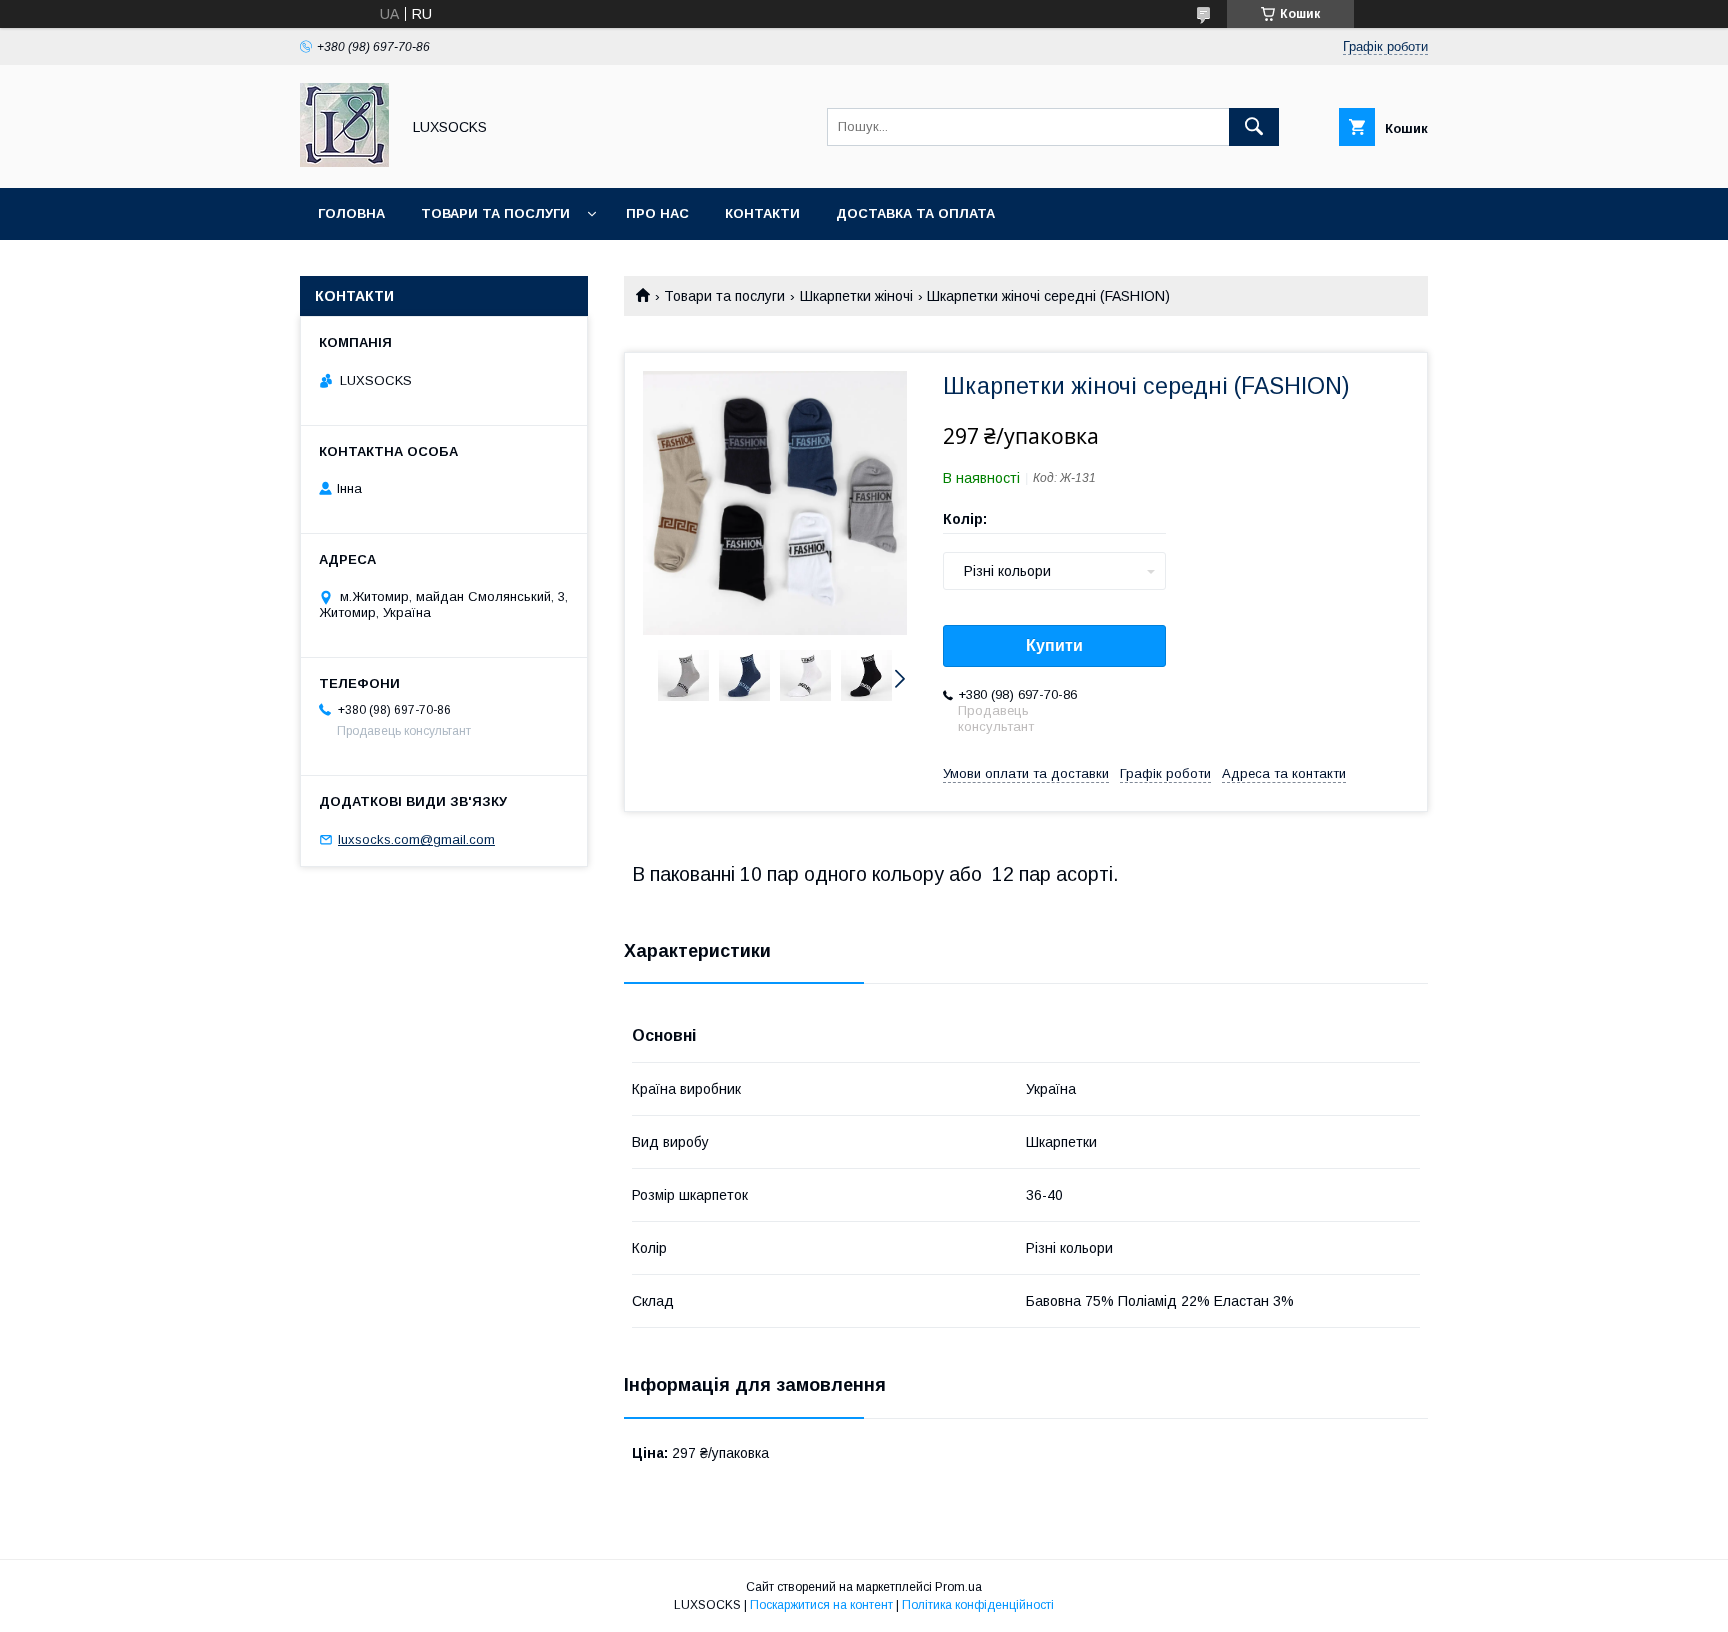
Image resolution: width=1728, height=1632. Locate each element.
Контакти (762, 213)
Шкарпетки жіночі (856, 296)
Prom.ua (958, 1587)
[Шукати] (1254, 127)
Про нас (657, 213)
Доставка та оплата (915, 213)
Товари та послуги (495, 213)
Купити (1054, 645)
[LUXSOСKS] (344, 162)
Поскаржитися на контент (821, 1605)
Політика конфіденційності (978, 1605)
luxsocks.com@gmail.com (416, 839)
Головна (351, 213)
